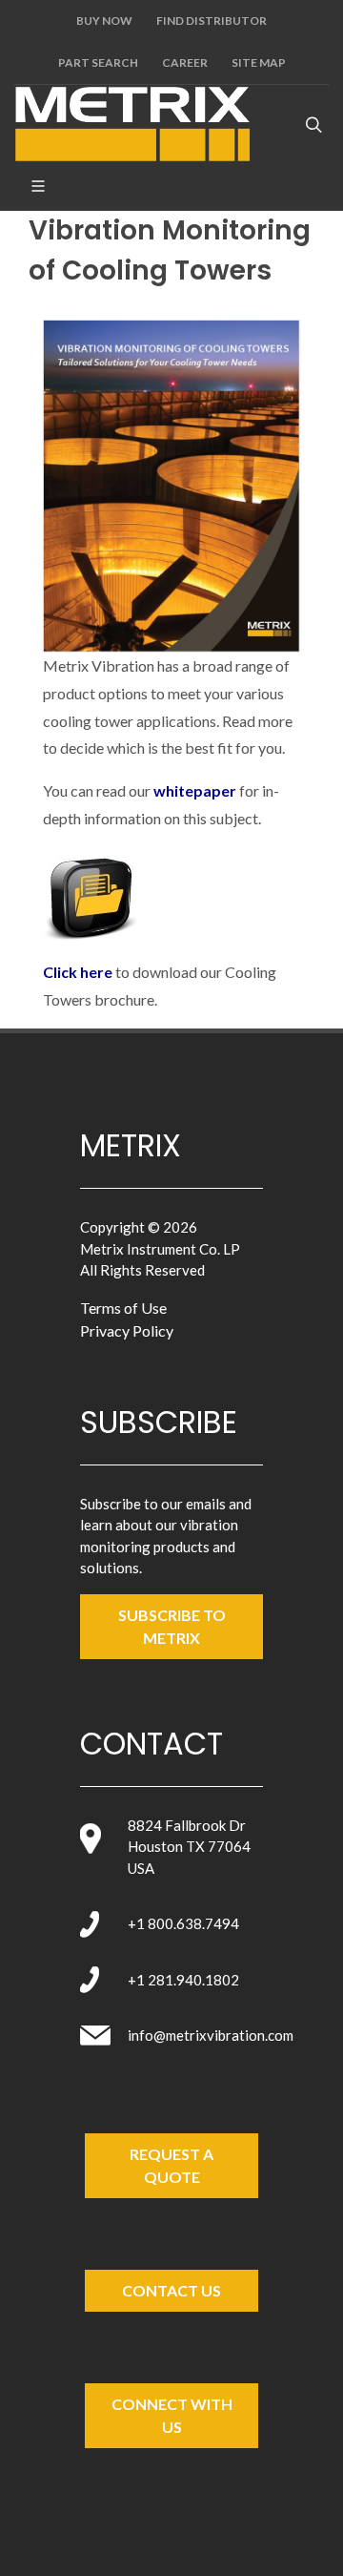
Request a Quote (171, 2165)
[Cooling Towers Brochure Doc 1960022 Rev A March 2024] (91, 893)
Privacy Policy (127, 1330)
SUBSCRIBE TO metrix (172, 1626)
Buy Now (104, 21)
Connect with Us (172, 2415)
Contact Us (171, 2290)
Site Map (259, 62)
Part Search (98, 62)
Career (185, 62)
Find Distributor (212, 21)
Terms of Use (123, 1308)
